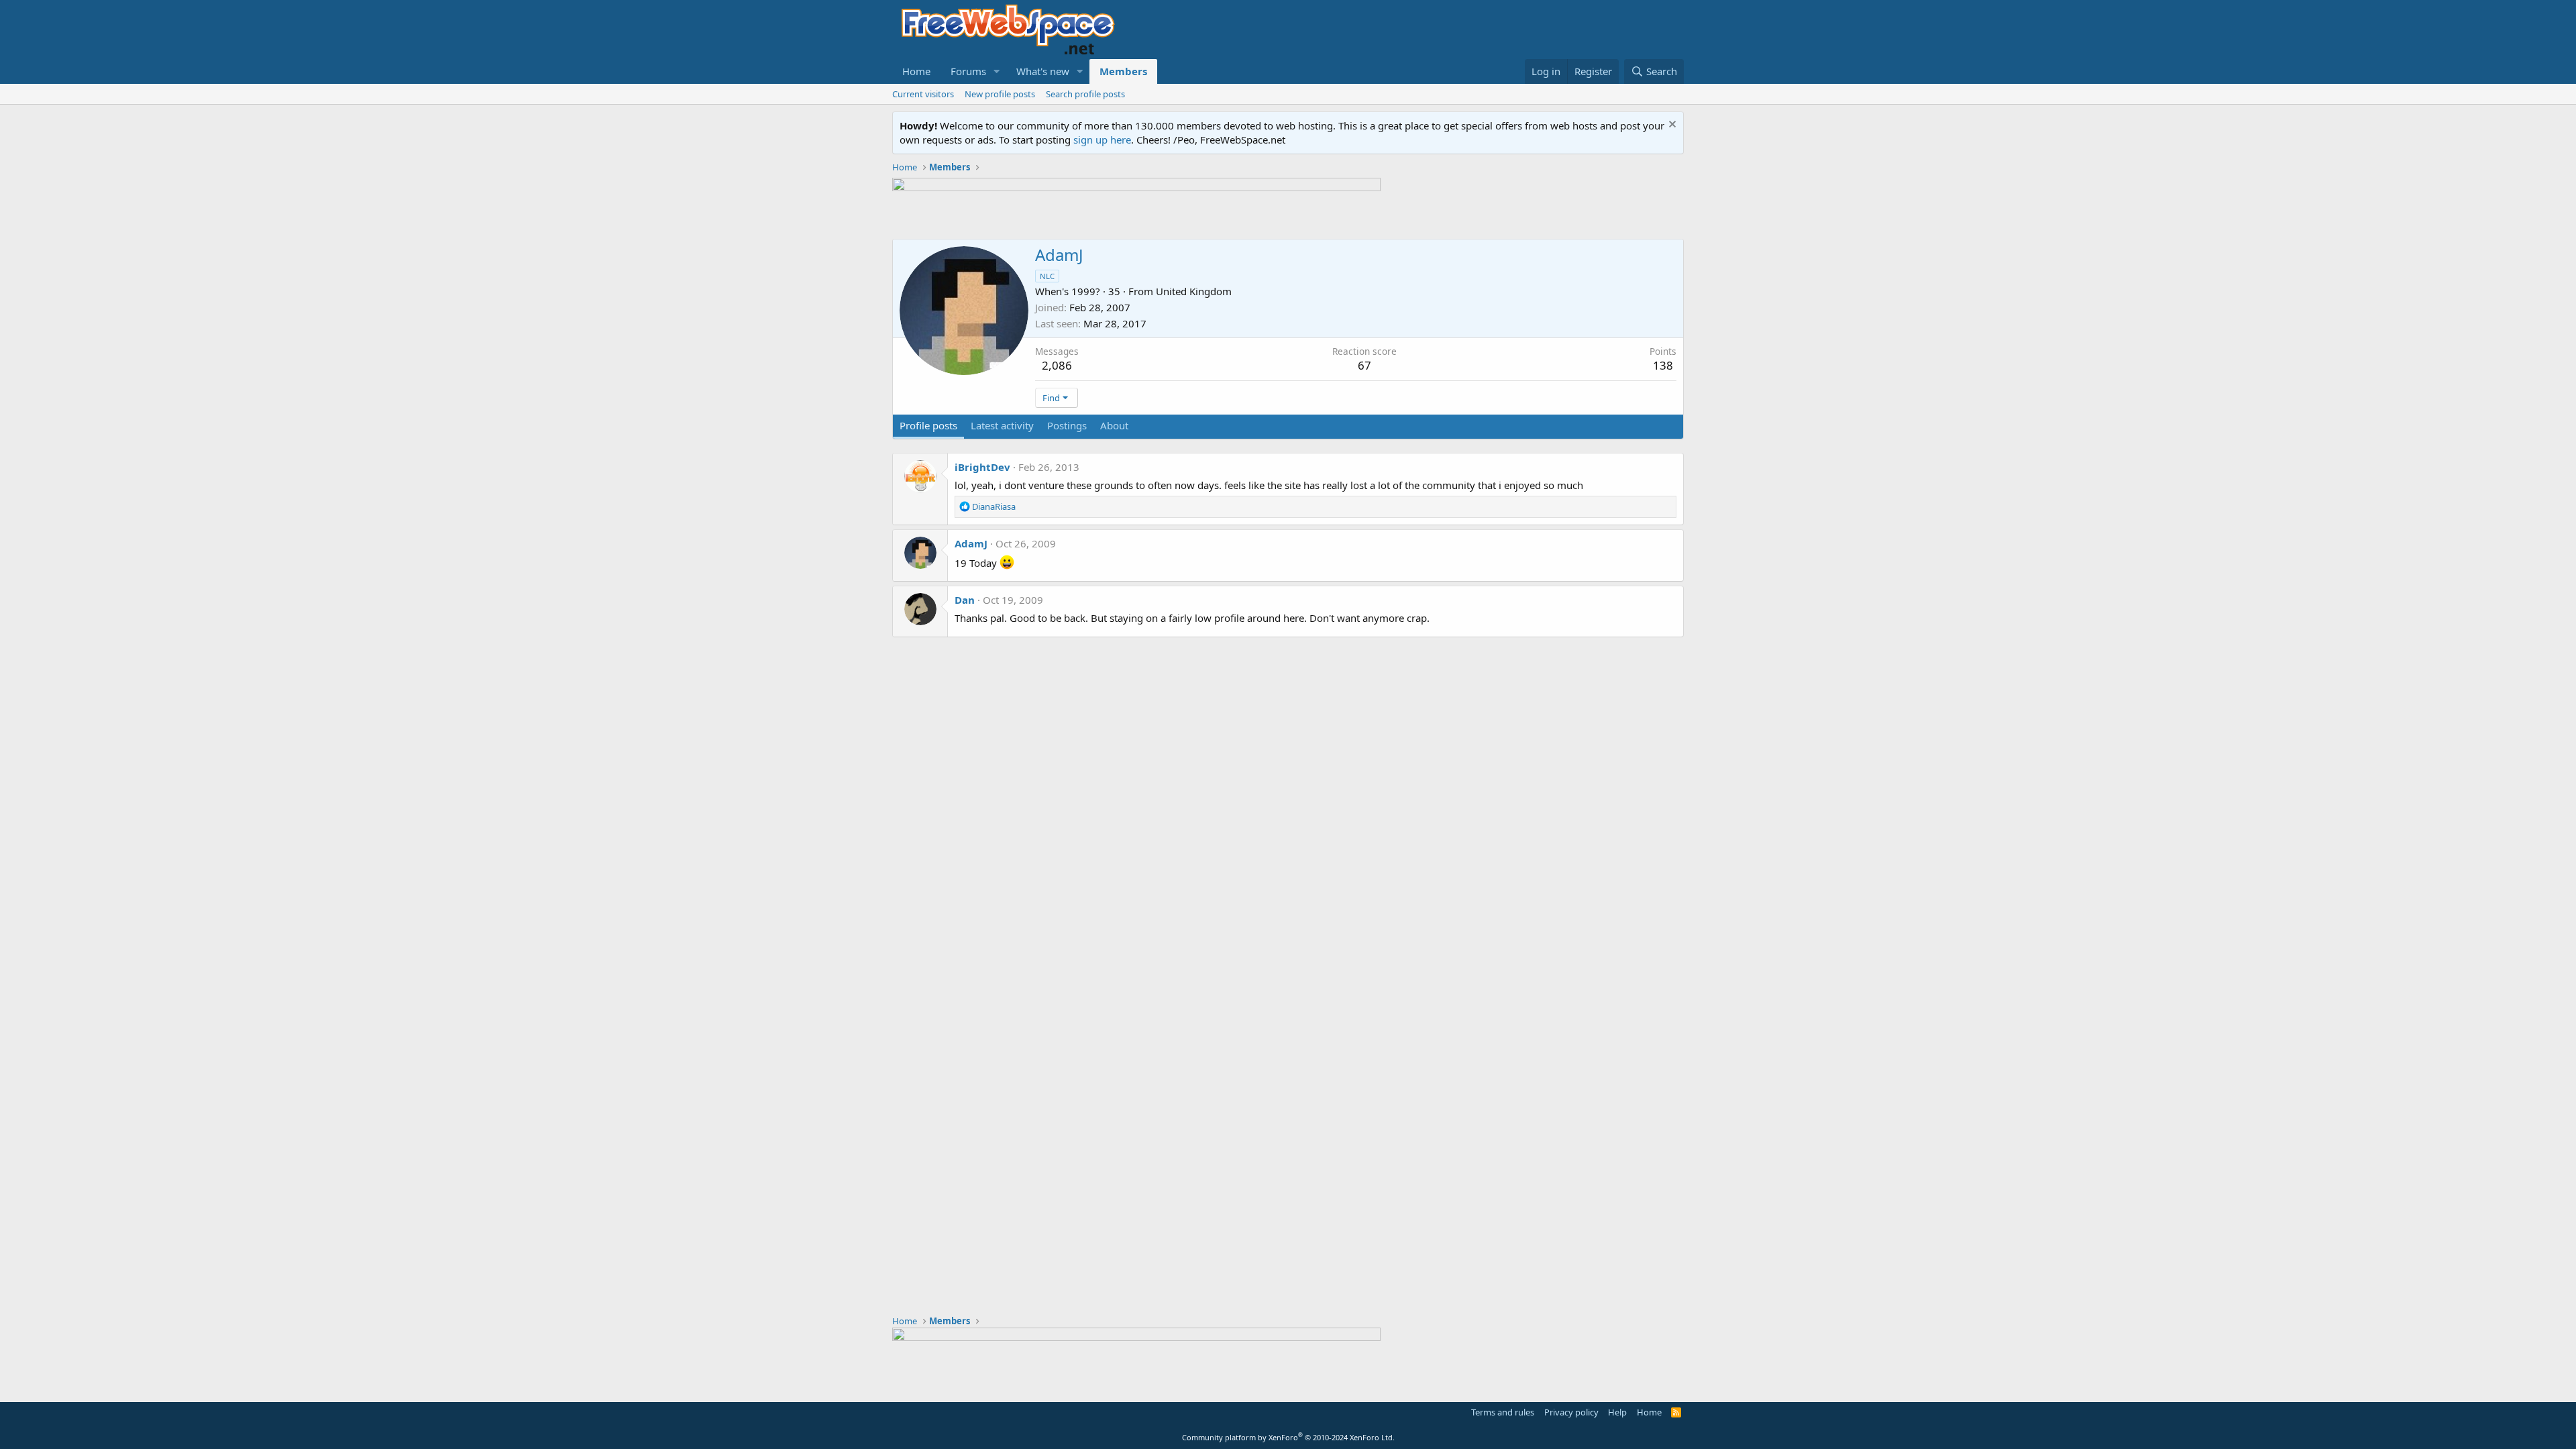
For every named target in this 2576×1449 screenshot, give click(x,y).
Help (1617, 1412)
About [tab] (1114, 425)
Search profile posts (1085, 94)
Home (916, 71)
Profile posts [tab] (928, 425)
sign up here (1102, 140)
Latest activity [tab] (1002, 425)
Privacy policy (1571, 1412)
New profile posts (1000, 94)
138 (1663, 365)
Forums (968, 71)
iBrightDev (982, 467)
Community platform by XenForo (1288, 1437)
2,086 (1057, 365)
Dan (965, 600)
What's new (1043, 71)
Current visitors (923, 94)
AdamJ (971, 543)
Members (1123, 71)
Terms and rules (1503, 1412)
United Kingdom (1194, 291)
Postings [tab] (1067, 425)
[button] (997, 71)
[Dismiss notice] (1671, 126)
